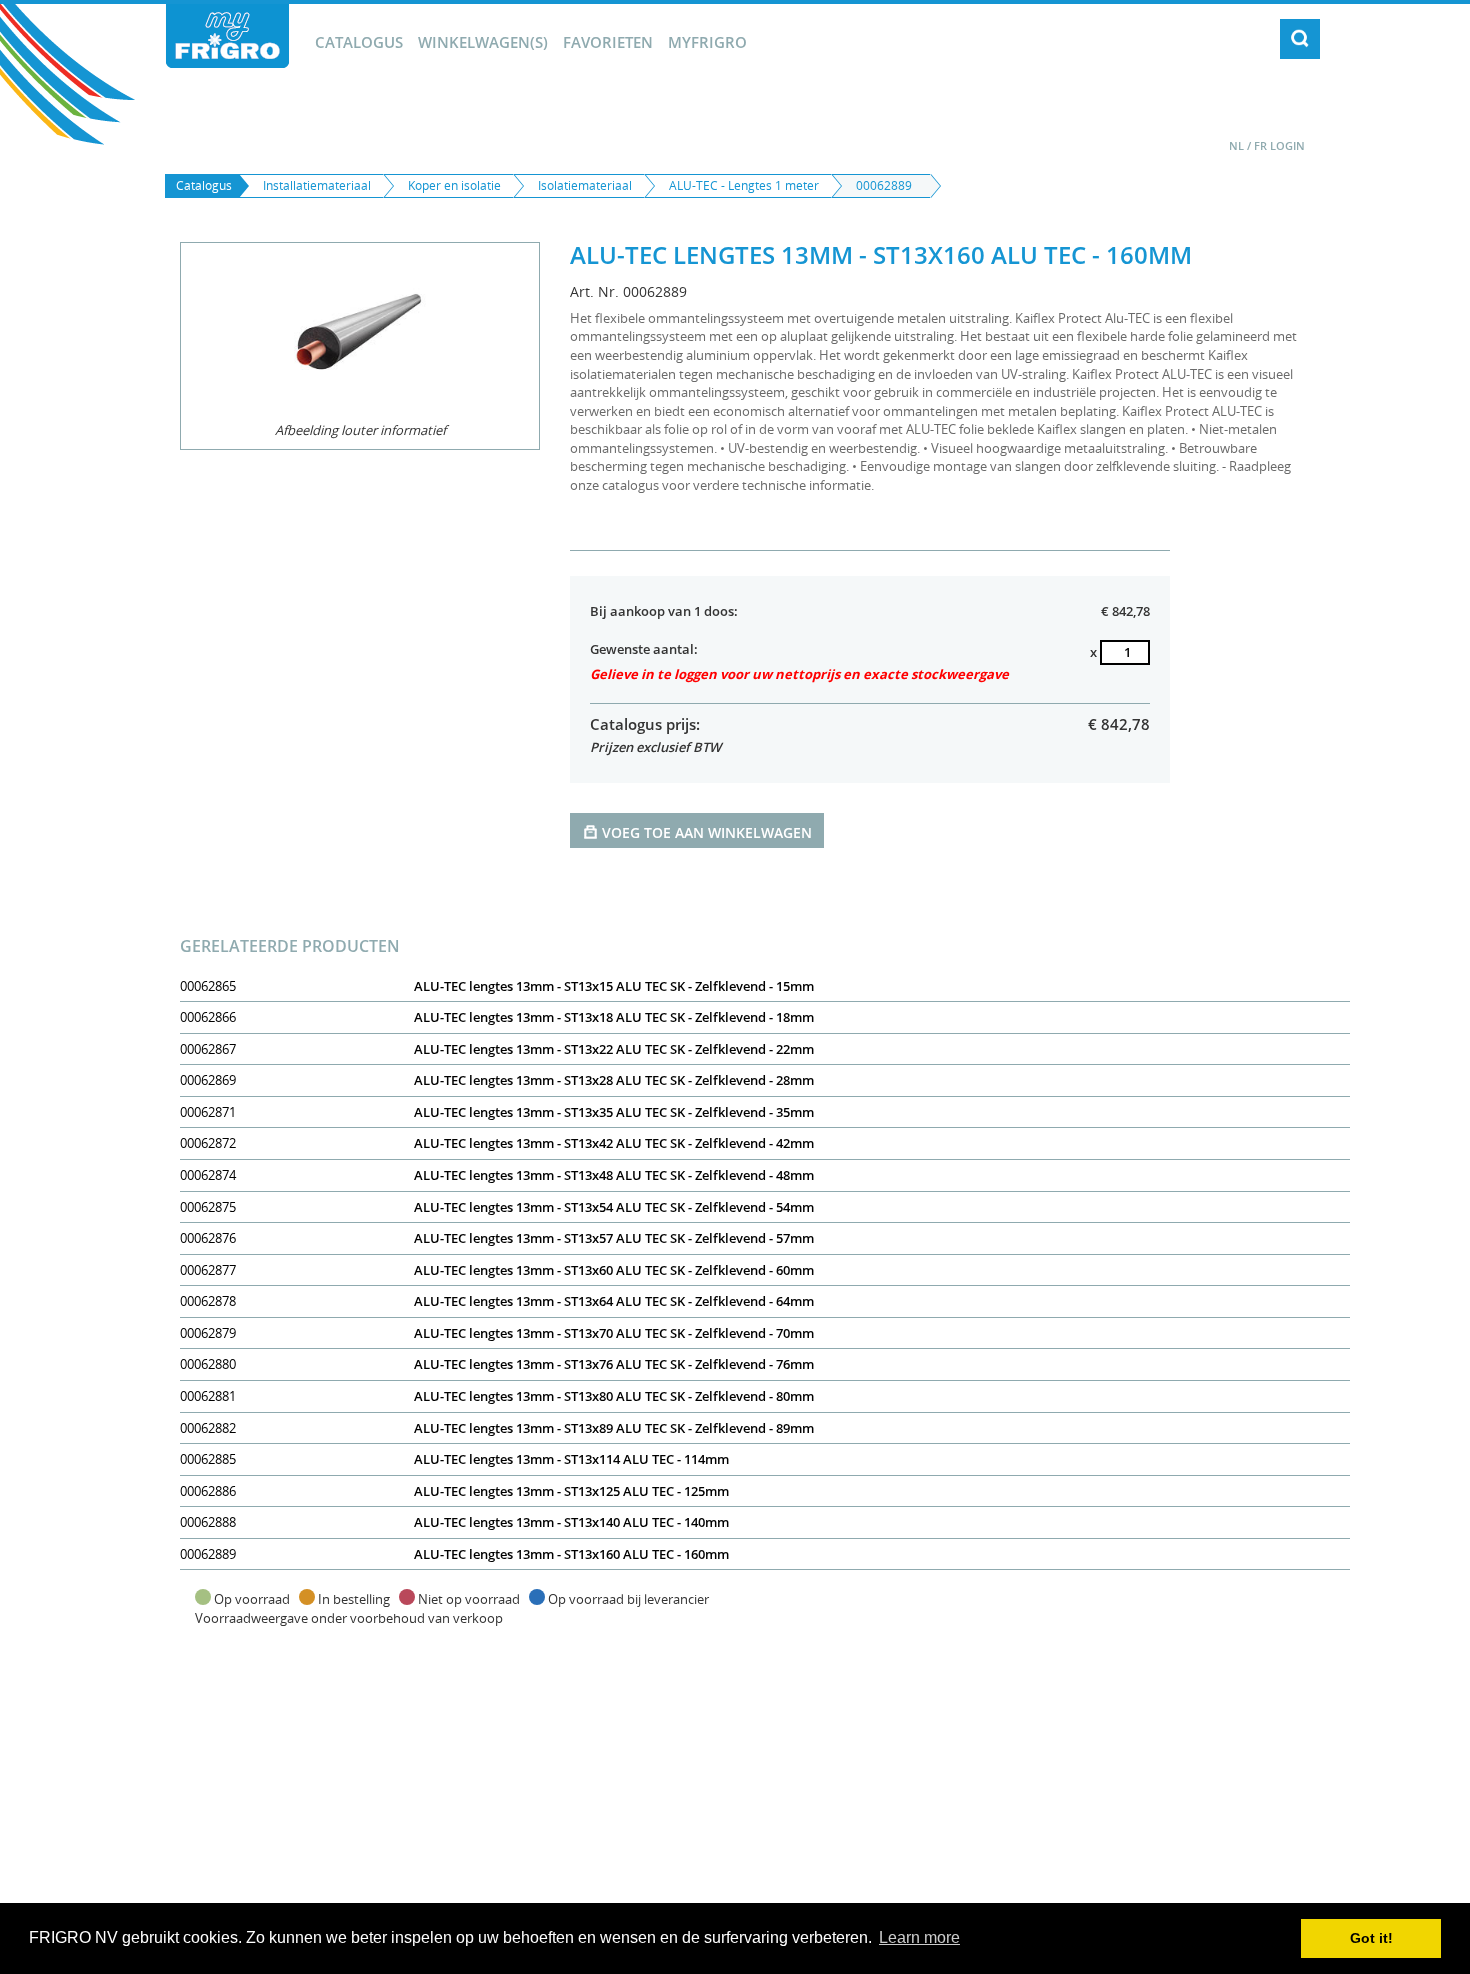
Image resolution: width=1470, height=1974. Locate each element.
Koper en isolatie (454, 185)
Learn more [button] (919, 1937)
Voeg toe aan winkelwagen (707, 832)
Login (1287, 145)
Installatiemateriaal (317, 185)
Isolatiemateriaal (585, 185)
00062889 (884, 185)
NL (1236, 145)
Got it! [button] (1371, 1938)
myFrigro (707, 42)
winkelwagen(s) (483, 42)
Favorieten (608, 42)
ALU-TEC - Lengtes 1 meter (744, 185)
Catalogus (359, 42)
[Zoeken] (1300, 39)
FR (1260, 145)
